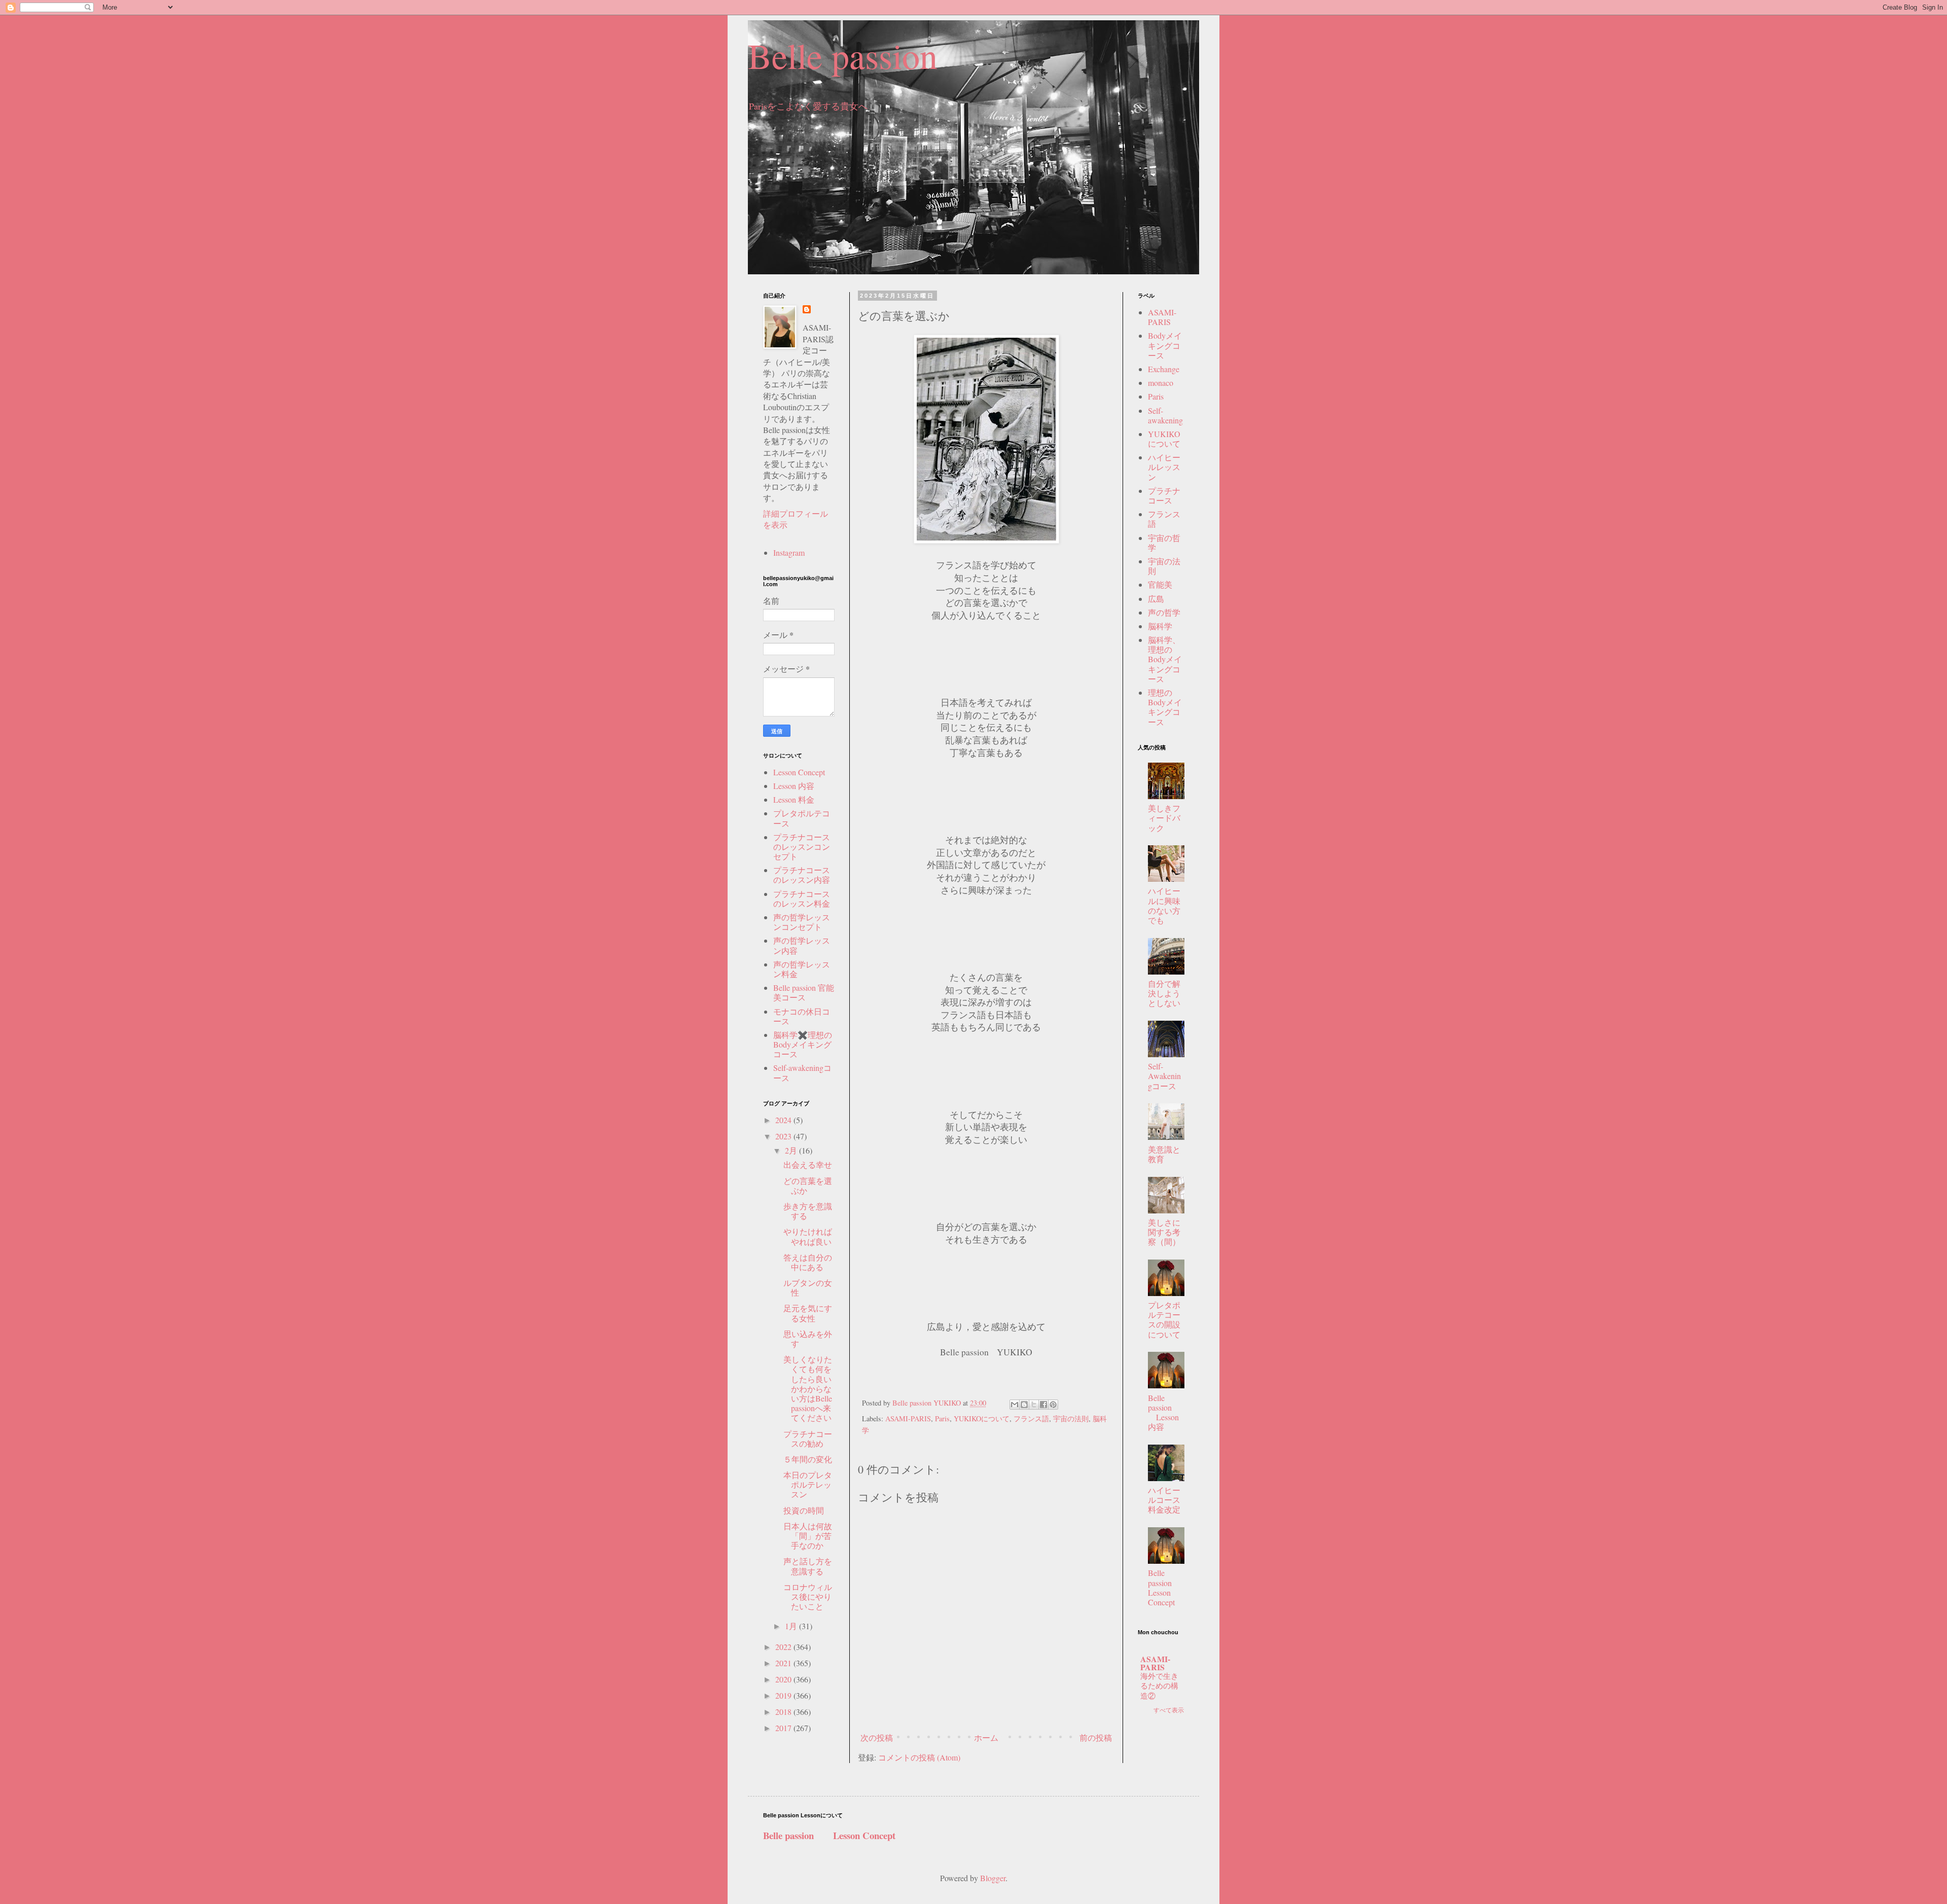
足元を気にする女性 (808, 1313)
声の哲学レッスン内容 (802, 945)
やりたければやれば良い (808, 1236)
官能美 (1160, 584)
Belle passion (843, 55)
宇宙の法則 (1071, 1418)
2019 (784, 1695)
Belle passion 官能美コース (804, 992)
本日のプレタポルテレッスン (808, 1484)
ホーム (986, 1737)
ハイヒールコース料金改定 (1164, 1500)
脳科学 (1160, 626)
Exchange (1164, 369)
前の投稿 (1096, 1737)
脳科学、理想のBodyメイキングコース (1165, 659)
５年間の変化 (808, 1459)
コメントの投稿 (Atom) (919, 1757)
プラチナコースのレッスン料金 (802, 899)
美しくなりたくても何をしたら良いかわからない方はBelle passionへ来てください (808, 1388)
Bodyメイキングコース (1165, 345)
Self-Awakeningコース (1164, 1076)
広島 (1156, 599)
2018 (784, 1712)
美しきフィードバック (1164, 818)
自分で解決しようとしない (1164, 993)
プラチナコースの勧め (808, 1439)
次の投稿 (877, 1737)
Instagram (789, 552)
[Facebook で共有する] (1043, 1405)
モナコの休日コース (802, 1016)
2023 (784, 1136)
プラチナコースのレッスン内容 (802, 875)
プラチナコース (1164, 495)
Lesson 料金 (794, 799)
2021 (784, 1663)
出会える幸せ (808, 1164)
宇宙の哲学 (1164, 543)
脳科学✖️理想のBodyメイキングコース (803, 1044)
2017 (784, 1728)
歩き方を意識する (808, 1211)
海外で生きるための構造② (1159, 1686)
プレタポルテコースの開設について (1164, 1320)
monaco (1161, 383)
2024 (784, 1120)
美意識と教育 (1164, 1154)
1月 (792, 1626)
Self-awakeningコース (802, 1072)
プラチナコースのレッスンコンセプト (802, 847)
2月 (792, 1150)
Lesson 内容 (794, 786)
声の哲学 (1164, 612)
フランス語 (1031, 1418)
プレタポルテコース (802, 818)
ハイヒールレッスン (1164, 467)
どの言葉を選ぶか (808, 1185)
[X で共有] (1034, 1405)
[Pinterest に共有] (1053, 1405)
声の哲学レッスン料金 (802, 969)
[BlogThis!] (1024, 1405)
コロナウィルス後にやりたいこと (808, 1596)
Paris (942, 1418)
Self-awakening (1165, 415)
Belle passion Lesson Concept (1168, 1587)
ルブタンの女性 (808, 1287)
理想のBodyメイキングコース (1165, 707)
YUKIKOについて (982, 1418)
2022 (784, 1647)
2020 (784, 1679)
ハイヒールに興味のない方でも (1164, 905)
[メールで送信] (1015, 1405)
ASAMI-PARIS (908, 1418)
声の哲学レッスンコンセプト (802, 922)
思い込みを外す (808, 1339)
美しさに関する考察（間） (1164, 1232)
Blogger (993, 1878)
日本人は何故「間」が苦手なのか (808, 1536)
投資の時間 (804, 1510)
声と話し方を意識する (808, 1566)
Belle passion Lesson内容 (1163, 1412)
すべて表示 (1169, 1710)
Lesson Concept (799, 772)
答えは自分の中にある (808, 1262)
